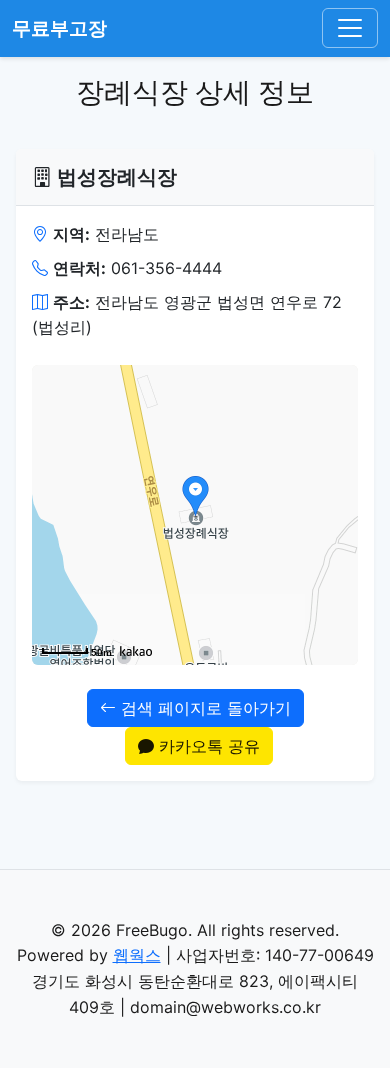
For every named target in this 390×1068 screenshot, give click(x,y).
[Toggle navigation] (350, 28)
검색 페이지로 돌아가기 (203, 708)
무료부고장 (59, 28)
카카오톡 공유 (207, 746)
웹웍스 (137, 955)
